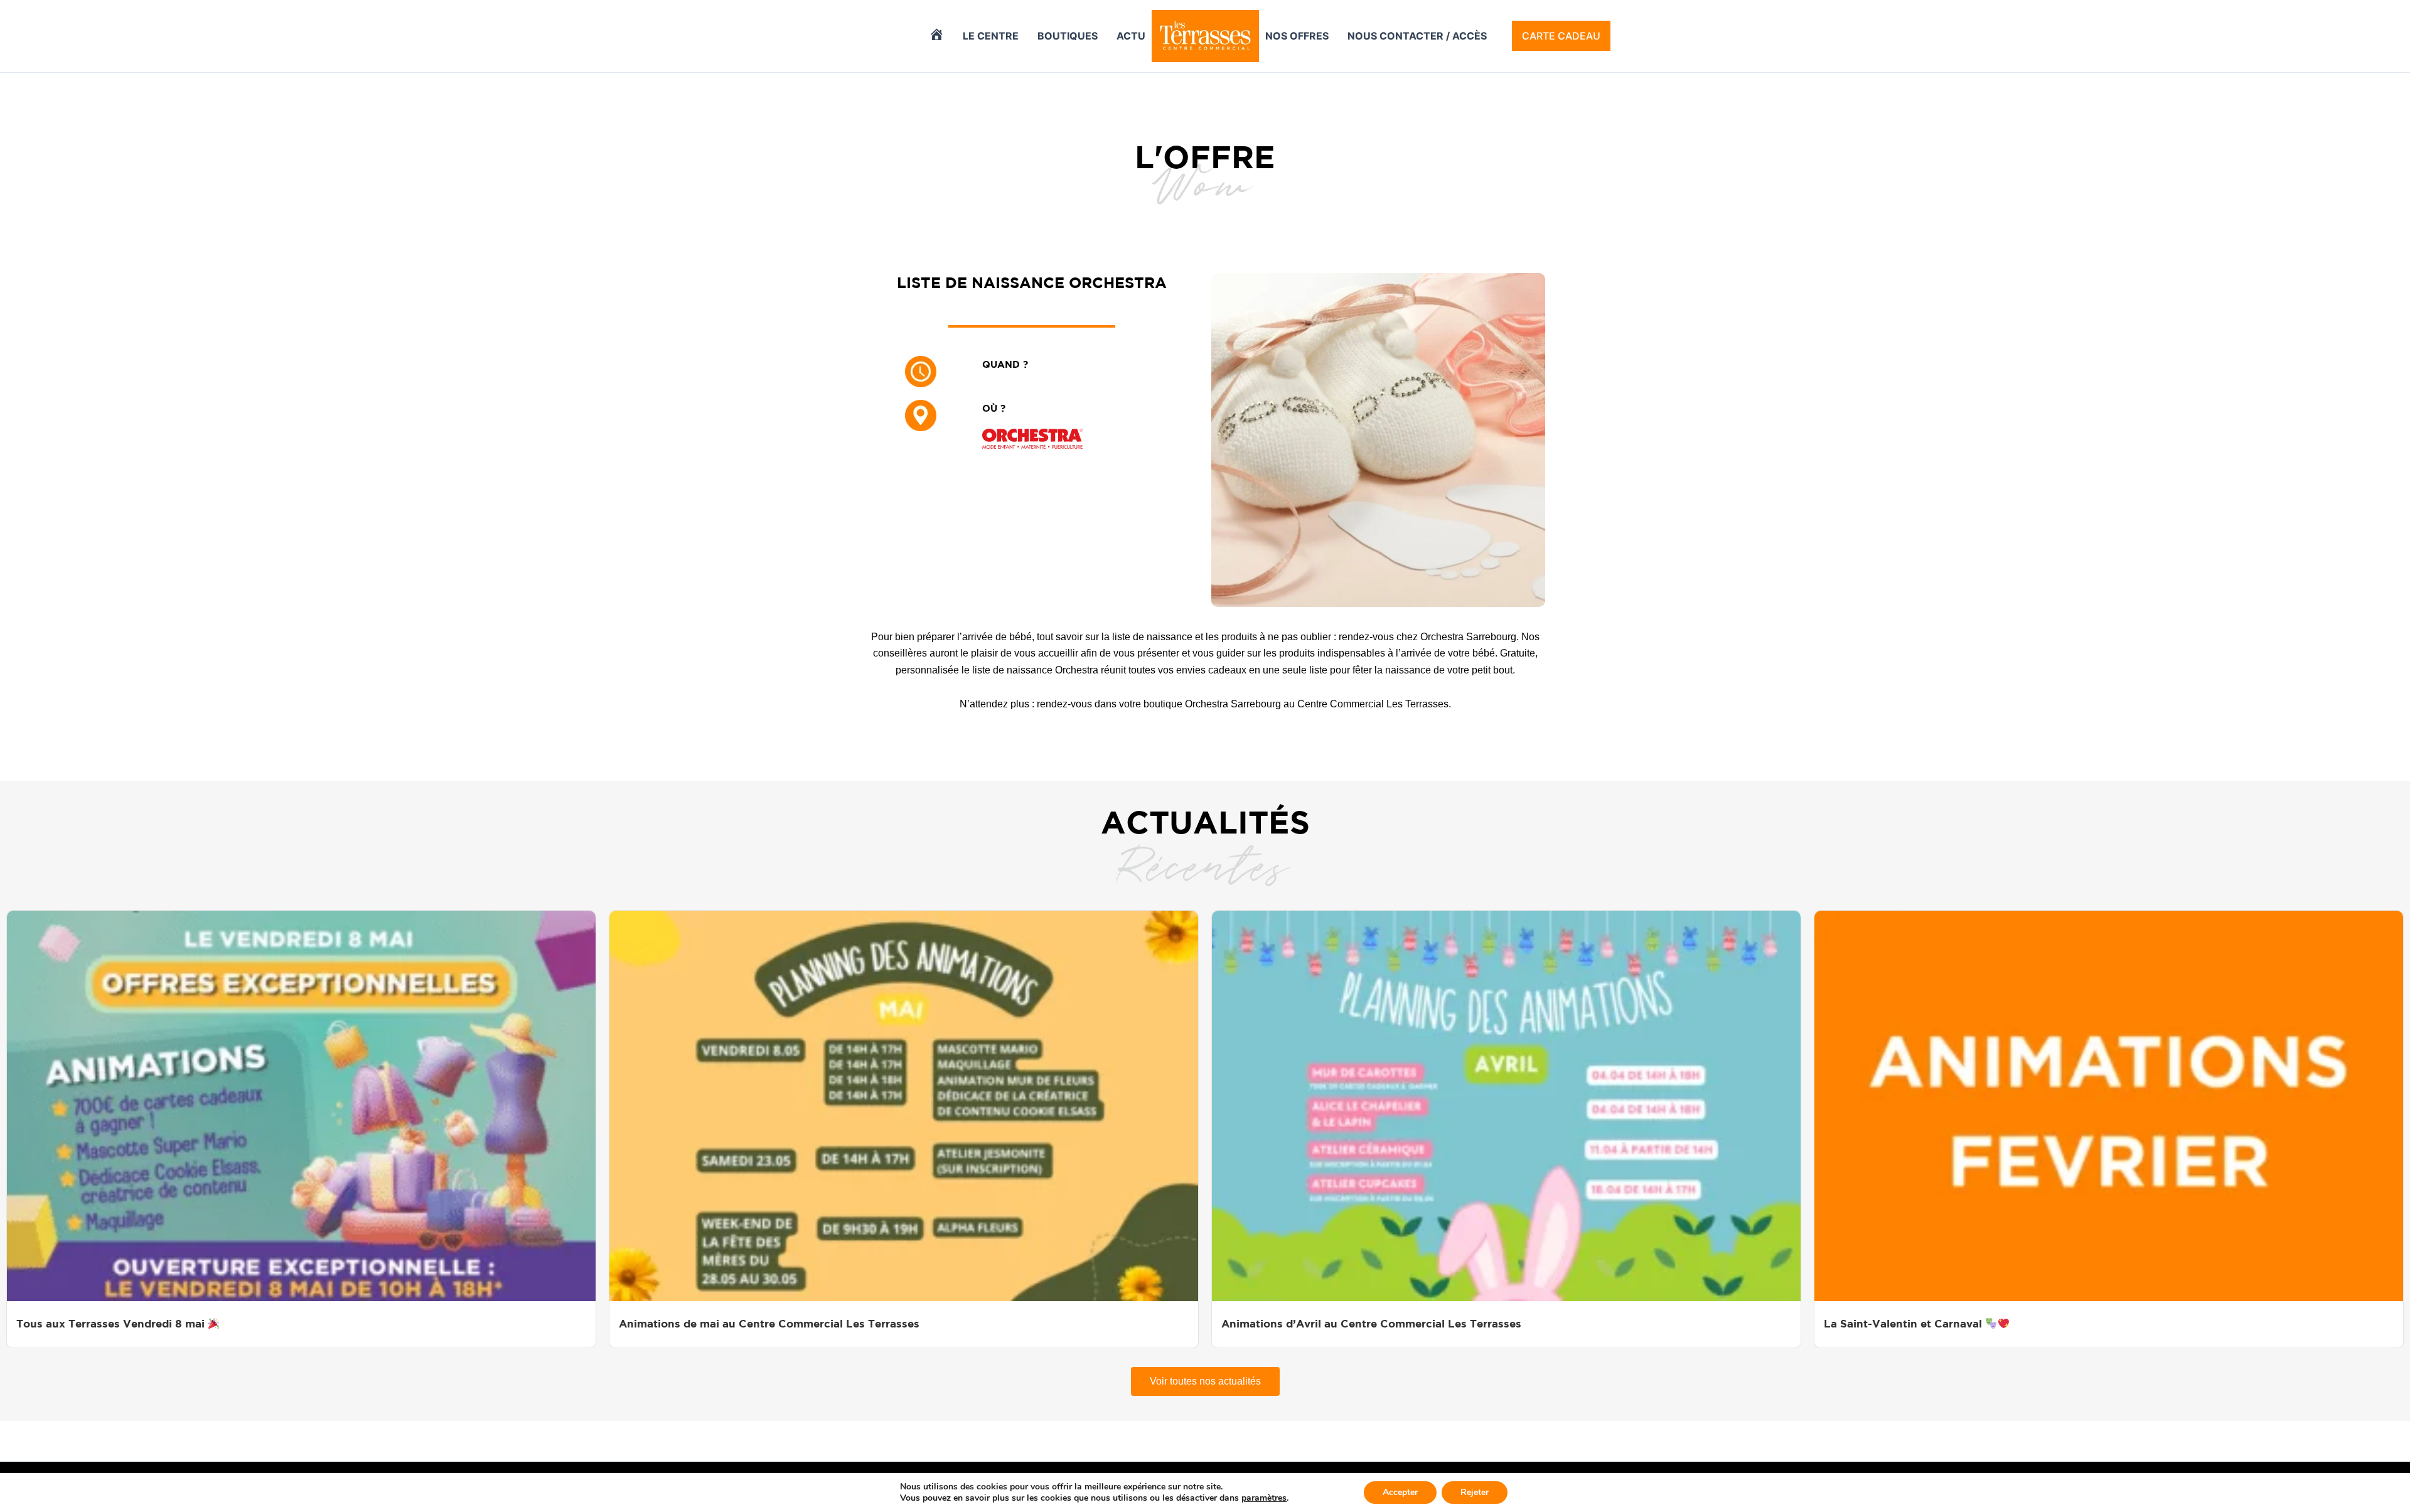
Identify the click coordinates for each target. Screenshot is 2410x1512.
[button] (1561, 36)
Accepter (1400, 1492)
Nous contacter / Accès (1417, 36)
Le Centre (991, 36)
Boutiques (1068, 36)
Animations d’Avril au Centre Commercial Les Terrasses (1371, 1323)
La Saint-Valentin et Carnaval (1904, 1323)
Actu (1131, 36)
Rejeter (1475, 1492)
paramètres (1264, 1498)
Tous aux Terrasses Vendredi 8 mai (112, 1323)
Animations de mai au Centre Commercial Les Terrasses (769, 1323)
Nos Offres (1297, 36)
